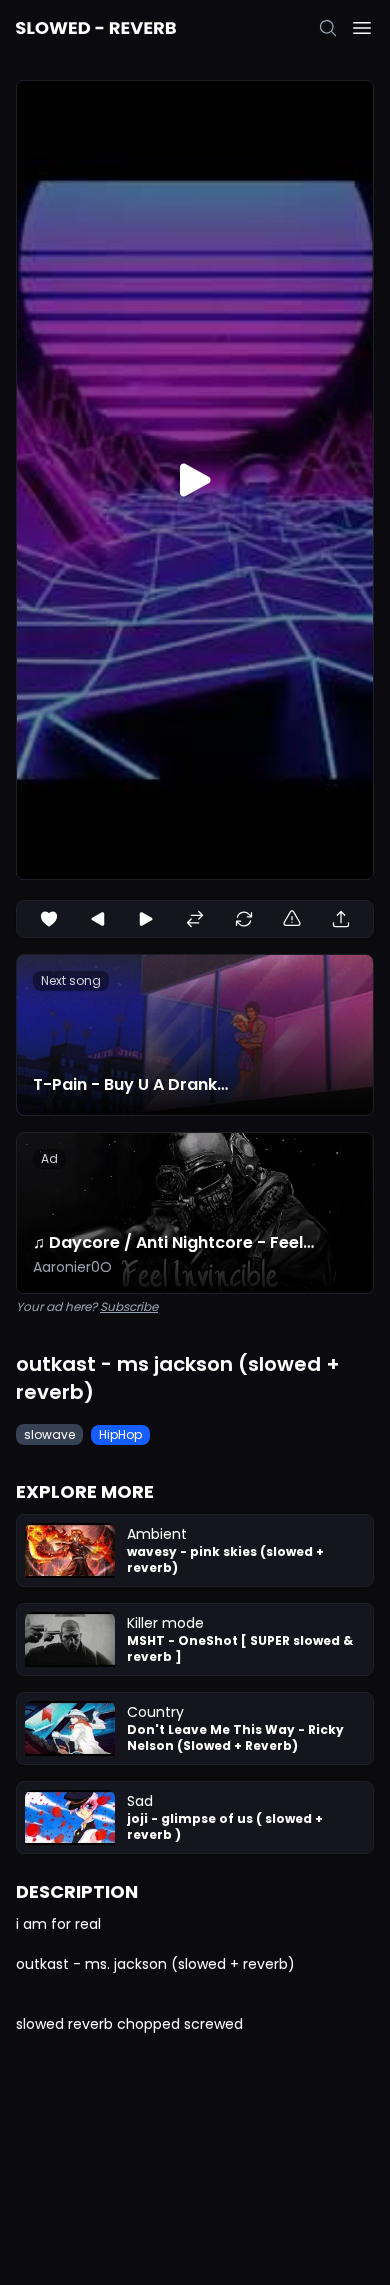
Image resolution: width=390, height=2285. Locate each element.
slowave (49, 1434)
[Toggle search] (328, 28)
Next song (71, 980)
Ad (49, 1158)
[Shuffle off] (195, 919)
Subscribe (129, 1306)
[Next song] (146, 919)
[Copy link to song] (341, 919)
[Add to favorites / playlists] (49, 919)
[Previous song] (98, 919)
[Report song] (292, 919)
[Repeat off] (244, 919)
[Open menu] (362, 28)
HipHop (120, 1434)
